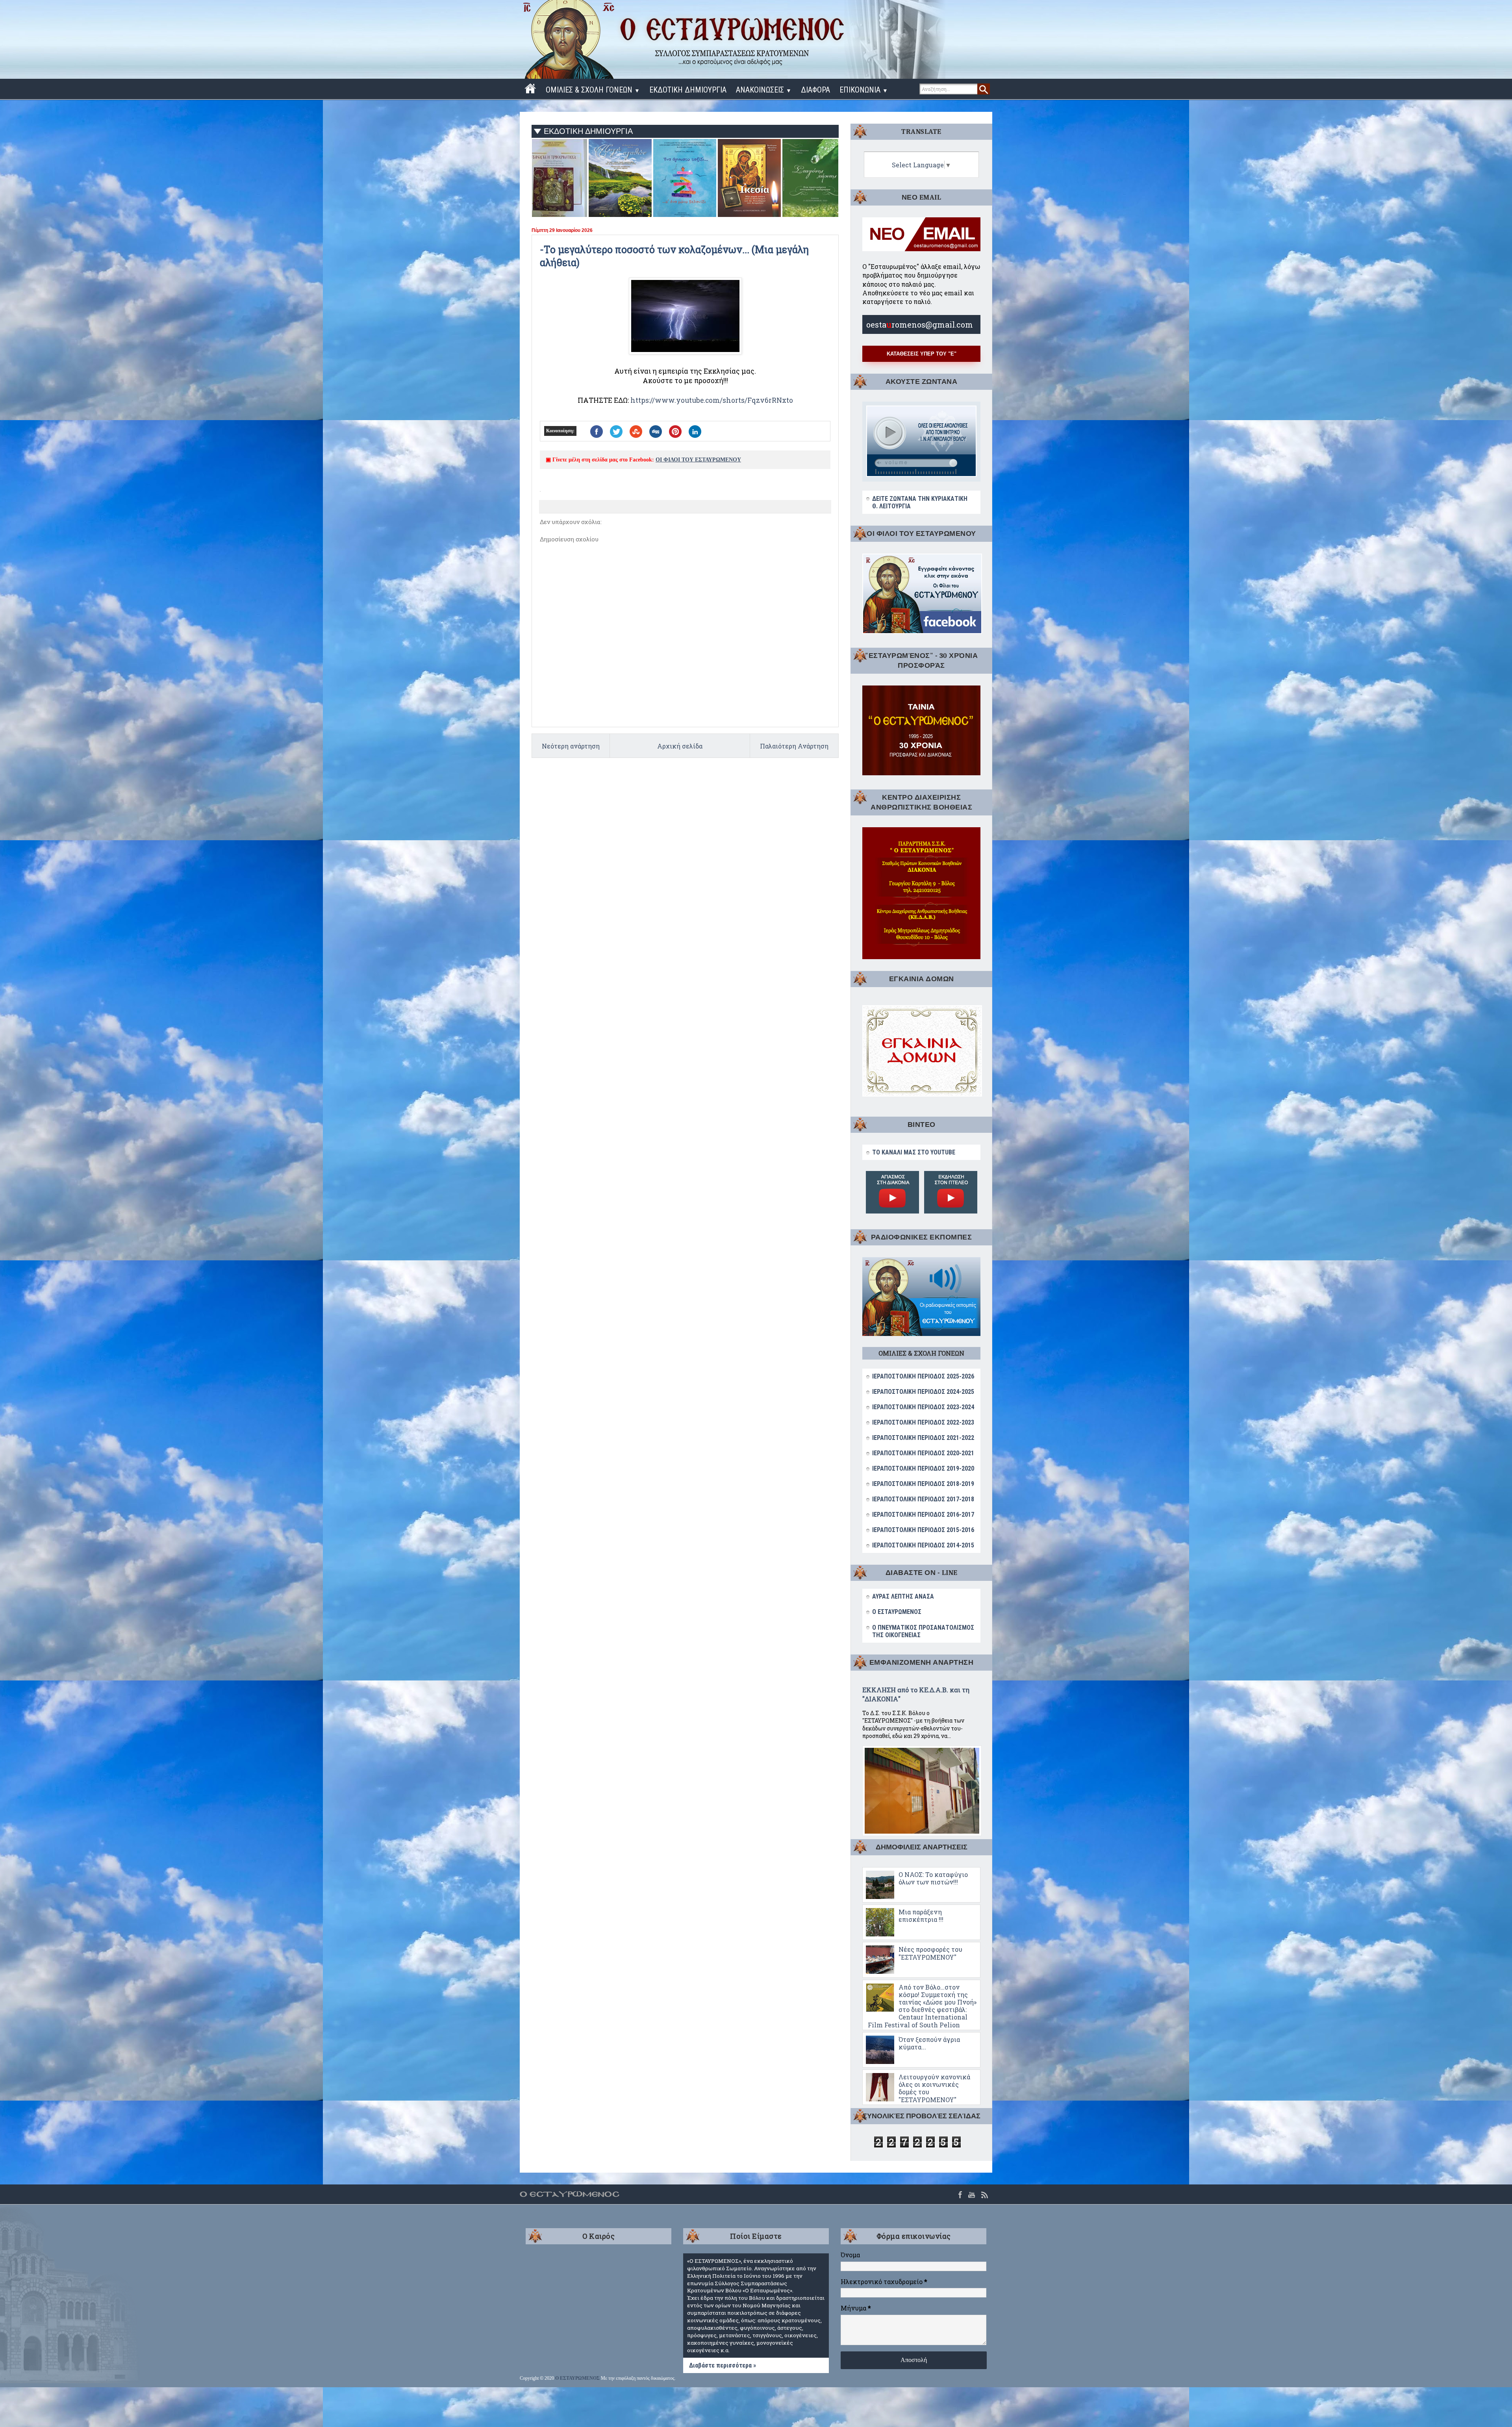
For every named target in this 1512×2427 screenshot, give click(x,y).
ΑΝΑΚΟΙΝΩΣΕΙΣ (764, 90)
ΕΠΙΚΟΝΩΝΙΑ (864, 90)
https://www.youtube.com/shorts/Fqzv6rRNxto (712, 400)
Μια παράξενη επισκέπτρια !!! (921, 1916)
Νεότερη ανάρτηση (571, 746)
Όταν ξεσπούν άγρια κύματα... (929, 2043)
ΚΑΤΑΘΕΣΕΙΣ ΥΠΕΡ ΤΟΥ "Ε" (922, 354)
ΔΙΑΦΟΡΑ (815, 90)
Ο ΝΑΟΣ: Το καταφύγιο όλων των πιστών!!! (933, 1878)
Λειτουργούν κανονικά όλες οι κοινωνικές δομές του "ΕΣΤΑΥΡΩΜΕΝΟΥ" (934, 2088)
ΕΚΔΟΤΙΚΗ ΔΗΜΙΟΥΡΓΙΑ (688, 90)
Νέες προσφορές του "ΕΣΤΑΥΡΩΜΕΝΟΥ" (930, 1953)
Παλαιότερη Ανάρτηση (794, 746)
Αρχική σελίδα (680, 746)
